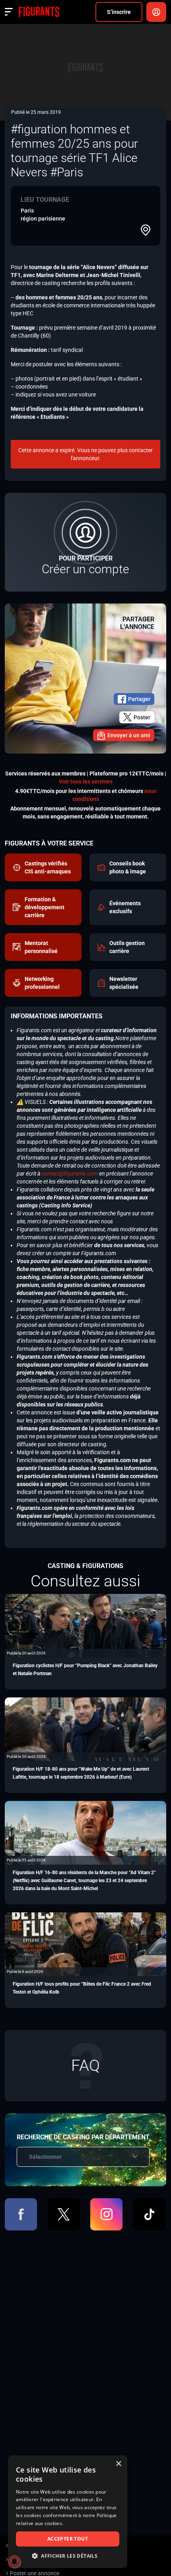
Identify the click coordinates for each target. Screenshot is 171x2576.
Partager (139, 699)
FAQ (85, 2065)
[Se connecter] (156, 12)
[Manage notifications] (14, 2562)
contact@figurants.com (70, 1174)
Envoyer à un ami (129, 735)
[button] (68, 2556)
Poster (142, 717)
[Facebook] (21, 2214)
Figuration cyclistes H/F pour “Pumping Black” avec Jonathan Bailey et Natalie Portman (85, 1670)
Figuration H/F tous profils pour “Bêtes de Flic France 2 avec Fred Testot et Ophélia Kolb (82, 1988)
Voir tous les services (86, 781)
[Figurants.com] (39, 12)
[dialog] (68, 2512)
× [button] (118, 2464)
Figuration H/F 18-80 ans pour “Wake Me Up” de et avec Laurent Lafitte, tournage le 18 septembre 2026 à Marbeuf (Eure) (81, 1773)
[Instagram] (106, 2214)
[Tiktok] (149, 2214)
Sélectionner (45, 2157)
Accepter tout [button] (68, 2539)
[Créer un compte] (85, 542)
